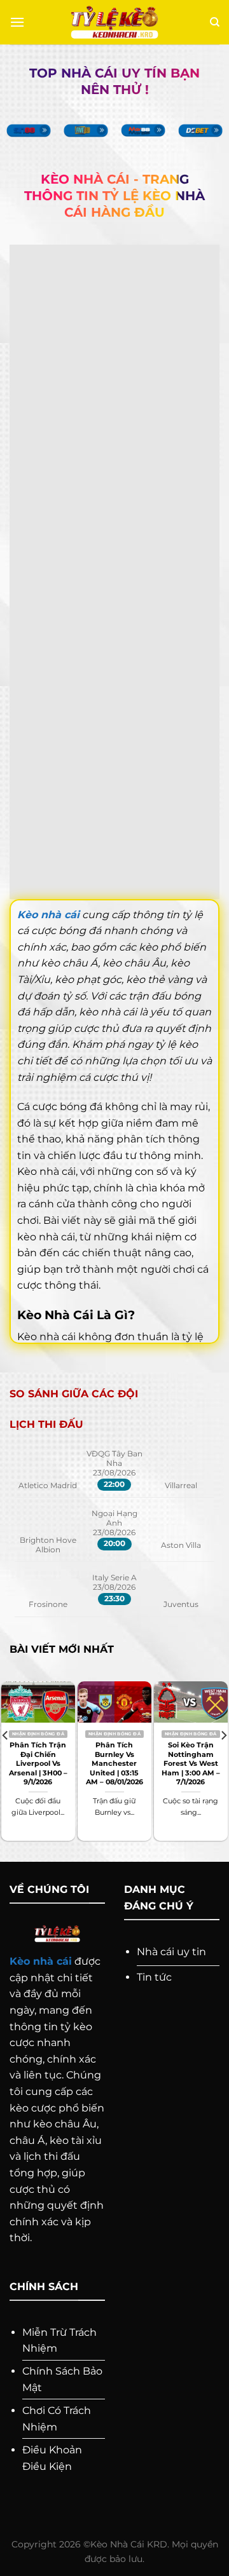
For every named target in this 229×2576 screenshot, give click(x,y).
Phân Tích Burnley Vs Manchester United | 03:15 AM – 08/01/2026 (114, 1763)
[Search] (215, 22)
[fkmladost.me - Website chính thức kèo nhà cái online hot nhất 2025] (115, 23)
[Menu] (17, 22)
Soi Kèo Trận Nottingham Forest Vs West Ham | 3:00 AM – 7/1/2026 (191, 1763)
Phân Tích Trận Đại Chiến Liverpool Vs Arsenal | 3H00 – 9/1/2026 (38, 1763)
